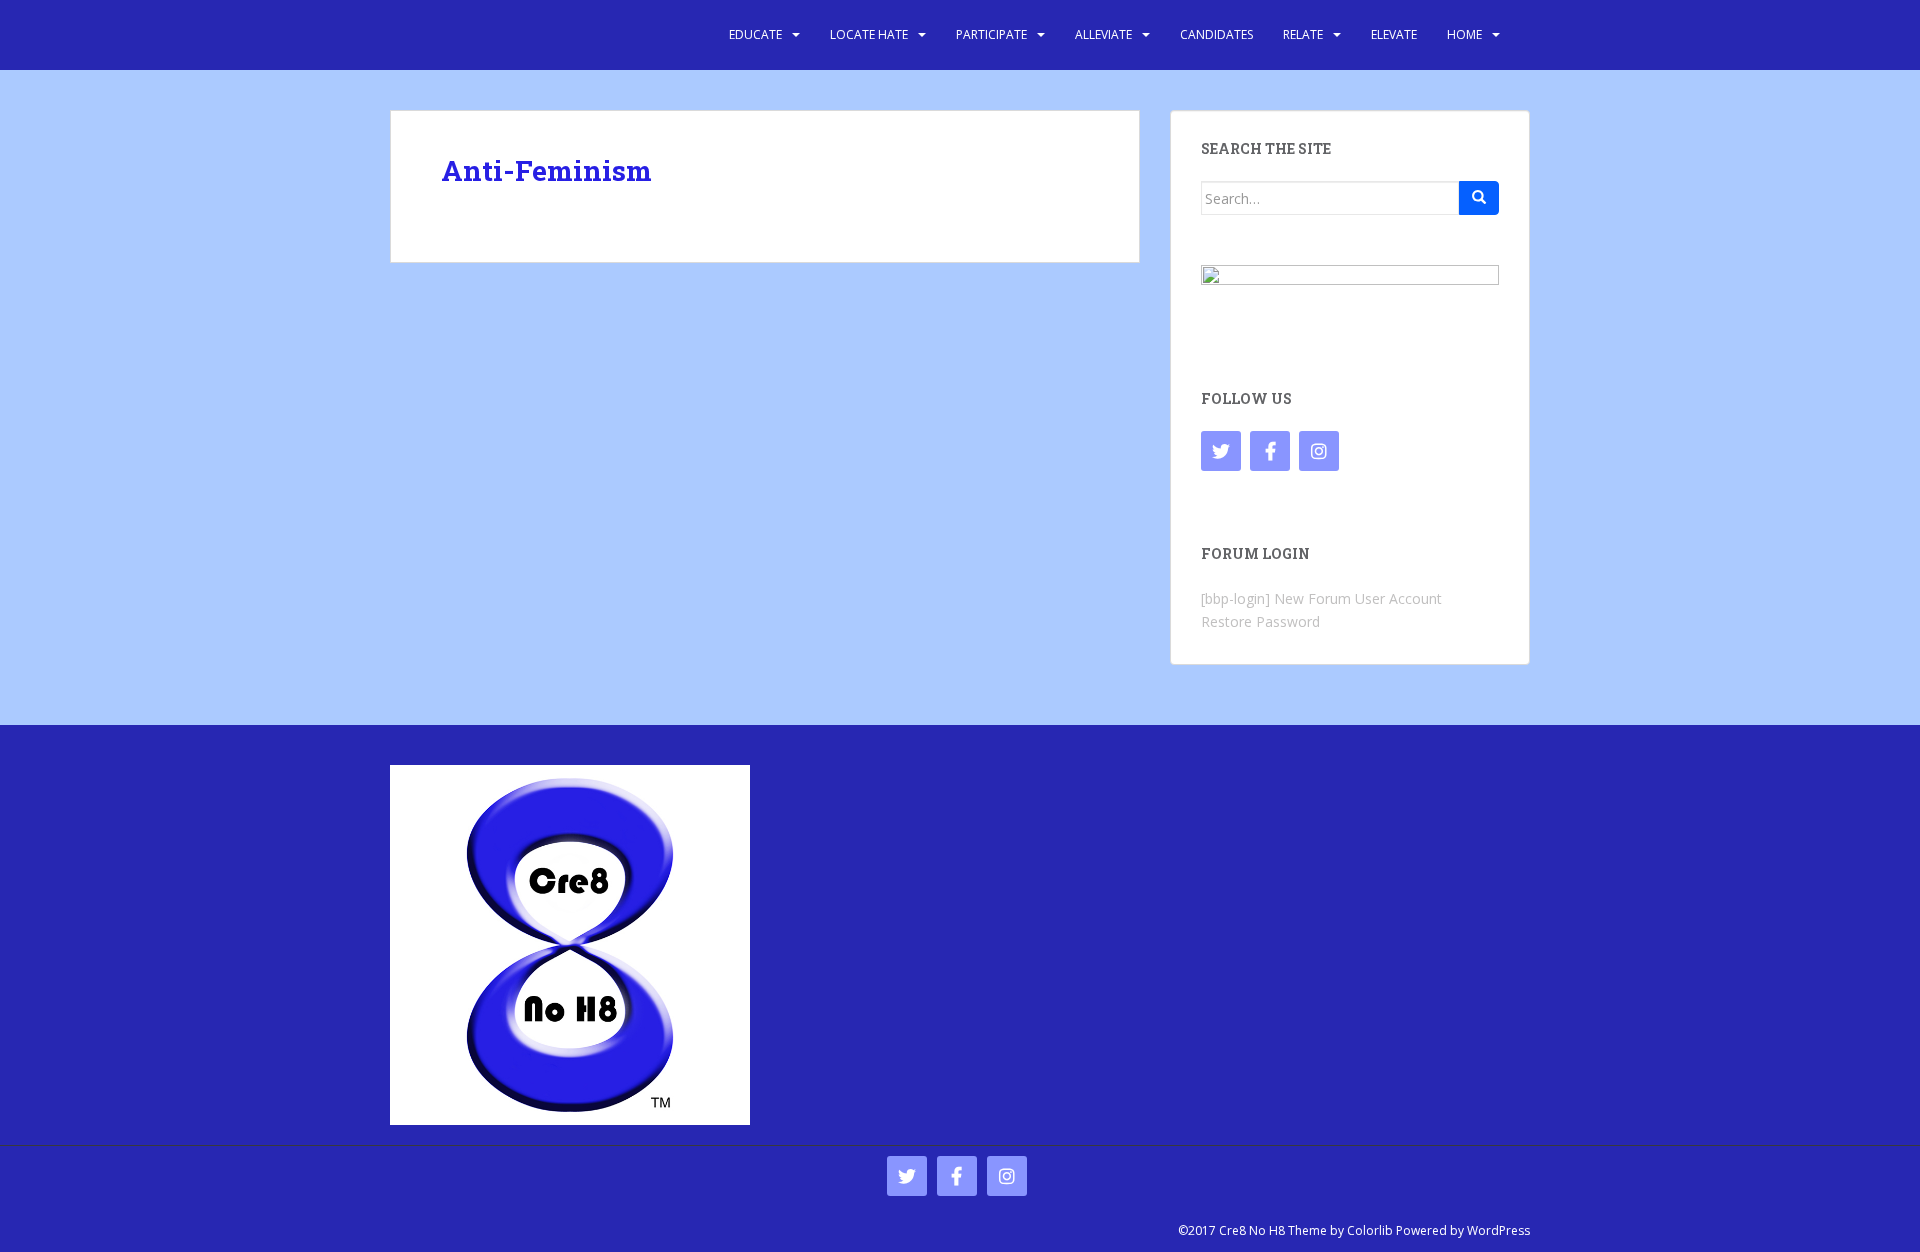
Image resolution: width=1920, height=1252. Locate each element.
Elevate (1394, 34)
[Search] (1479, 198)
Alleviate (1103, 34)
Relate (1303, 34)
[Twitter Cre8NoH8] (1221, 451)
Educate (755, 34)
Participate (991, 34)
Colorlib (1370, 1230)
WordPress (1498, 1230)
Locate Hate (869, 34)
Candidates (1216, 34)
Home (1464, 34)
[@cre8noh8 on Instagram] (1319, 451)
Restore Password (1260, 621)
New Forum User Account (1358, 598)
